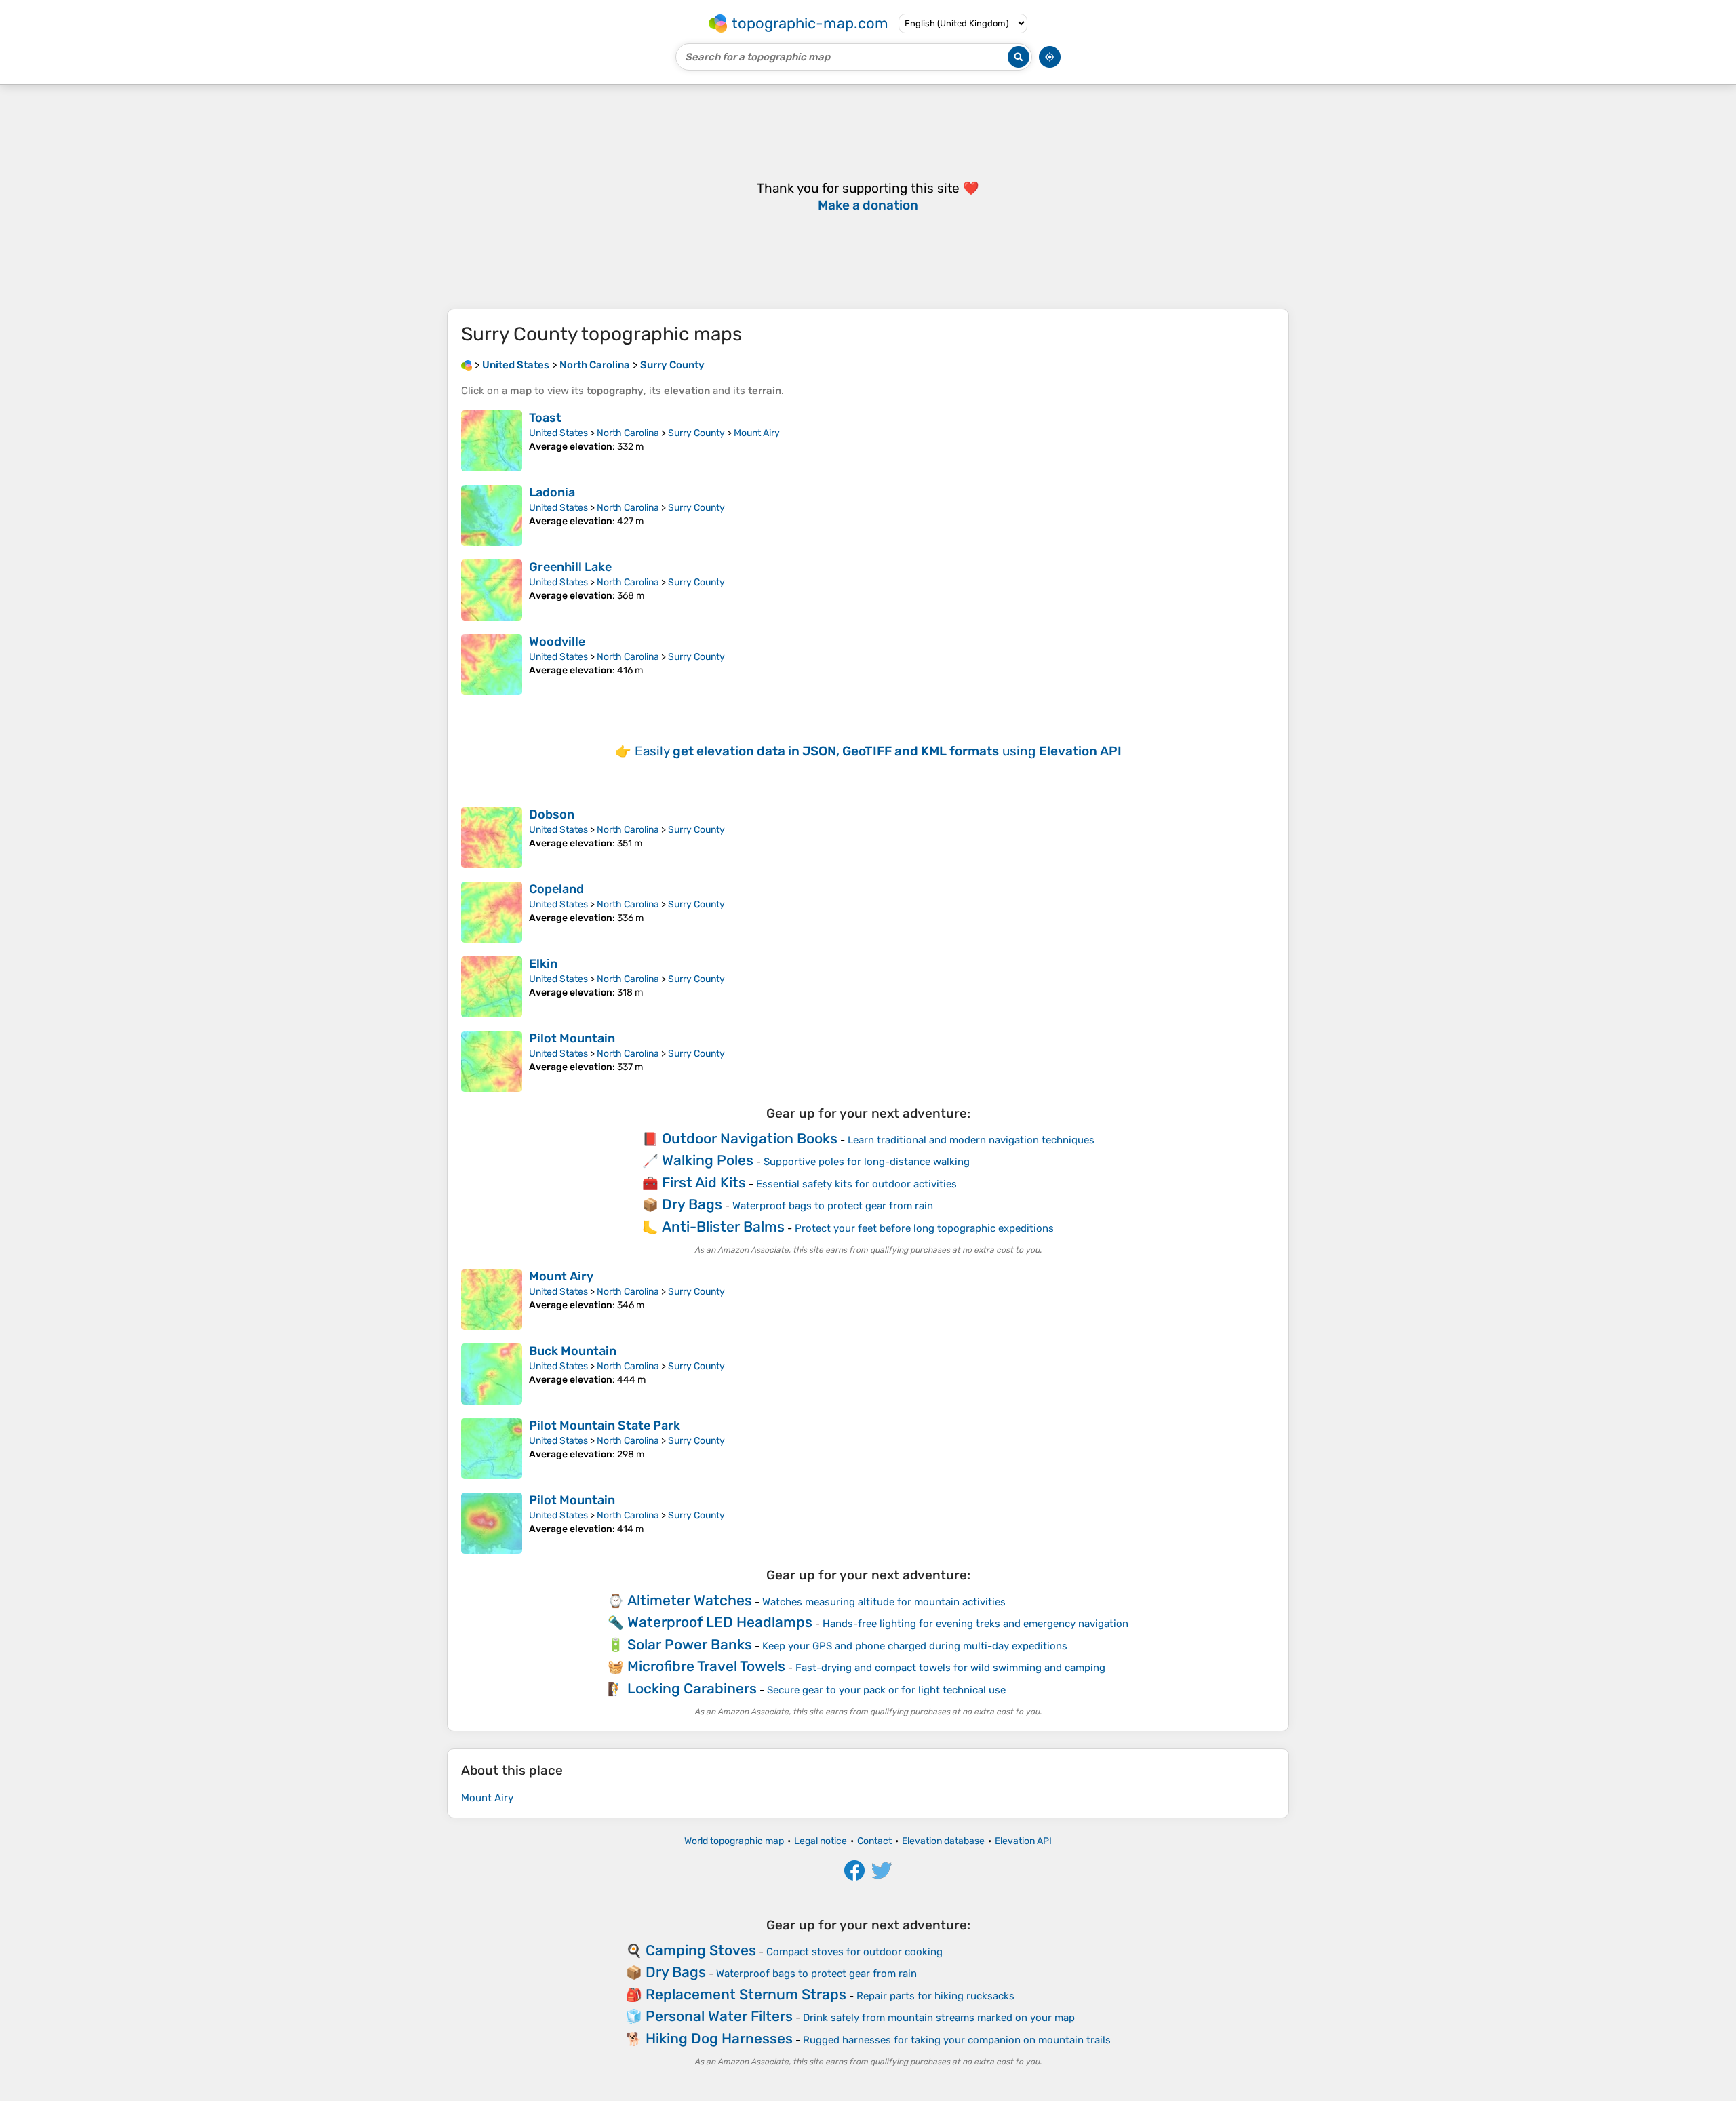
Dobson (552, 814)
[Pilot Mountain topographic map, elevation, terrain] (492, 1061)
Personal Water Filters (719, 2016)
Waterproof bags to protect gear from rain (833, 1206)
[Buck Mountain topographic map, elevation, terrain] (492, 1374)
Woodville (557, 642)
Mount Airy (757, 433)
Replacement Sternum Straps (746, 1994)
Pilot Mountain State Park (605, 1426)
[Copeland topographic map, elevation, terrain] (492, 912)
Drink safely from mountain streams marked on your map (939, 2018)
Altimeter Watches (690, 1600)
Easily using (878, 751)
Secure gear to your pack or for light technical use (886, 1690)
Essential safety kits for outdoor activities (856, 1184)
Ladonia (552, 492)
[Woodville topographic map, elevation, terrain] (492, 665)
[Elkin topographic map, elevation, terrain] (492, 987)
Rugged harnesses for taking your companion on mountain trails (957, 2040)
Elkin (543, 964)
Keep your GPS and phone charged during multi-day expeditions (915, 1646)
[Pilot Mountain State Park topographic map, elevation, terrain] (492, 1449)
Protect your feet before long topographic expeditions (924, 1228)
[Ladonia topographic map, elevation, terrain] (492, 515)
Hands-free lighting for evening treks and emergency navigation (975, 1624)
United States (558, 433)
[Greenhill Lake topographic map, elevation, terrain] (492, 590)
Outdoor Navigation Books (750, 1138)
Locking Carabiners (692, 1688)
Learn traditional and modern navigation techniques (971, 1140)
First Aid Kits (704, 1182)
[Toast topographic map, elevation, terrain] (492, 441)
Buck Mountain (573, 1351)
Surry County (696, 433)
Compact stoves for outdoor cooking (854, 1952)
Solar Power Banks (690, 1644)
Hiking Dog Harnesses (719, 2038)
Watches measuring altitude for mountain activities (884, 1602)
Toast (545, 418)
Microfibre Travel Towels (706, 1666)
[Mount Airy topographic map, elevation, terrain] (492, 1299)
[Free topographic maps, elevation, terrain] (467, 365)
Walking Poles (708, 1160)
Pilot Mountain (572, 1038)
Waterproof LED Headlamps (720, 1622)
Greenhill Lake (570, 567)
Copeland (556, 889)
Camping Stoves (701, 1950)
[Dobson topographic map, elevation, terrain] (492, 838)
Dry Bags (692, 1204)
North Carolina (628, 433)
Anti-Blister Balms (723, 1226)
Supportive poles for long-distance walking (867, 1162)
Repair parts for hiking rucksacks (935, 1996)
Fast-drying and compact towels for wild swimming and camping (950, 1668)
